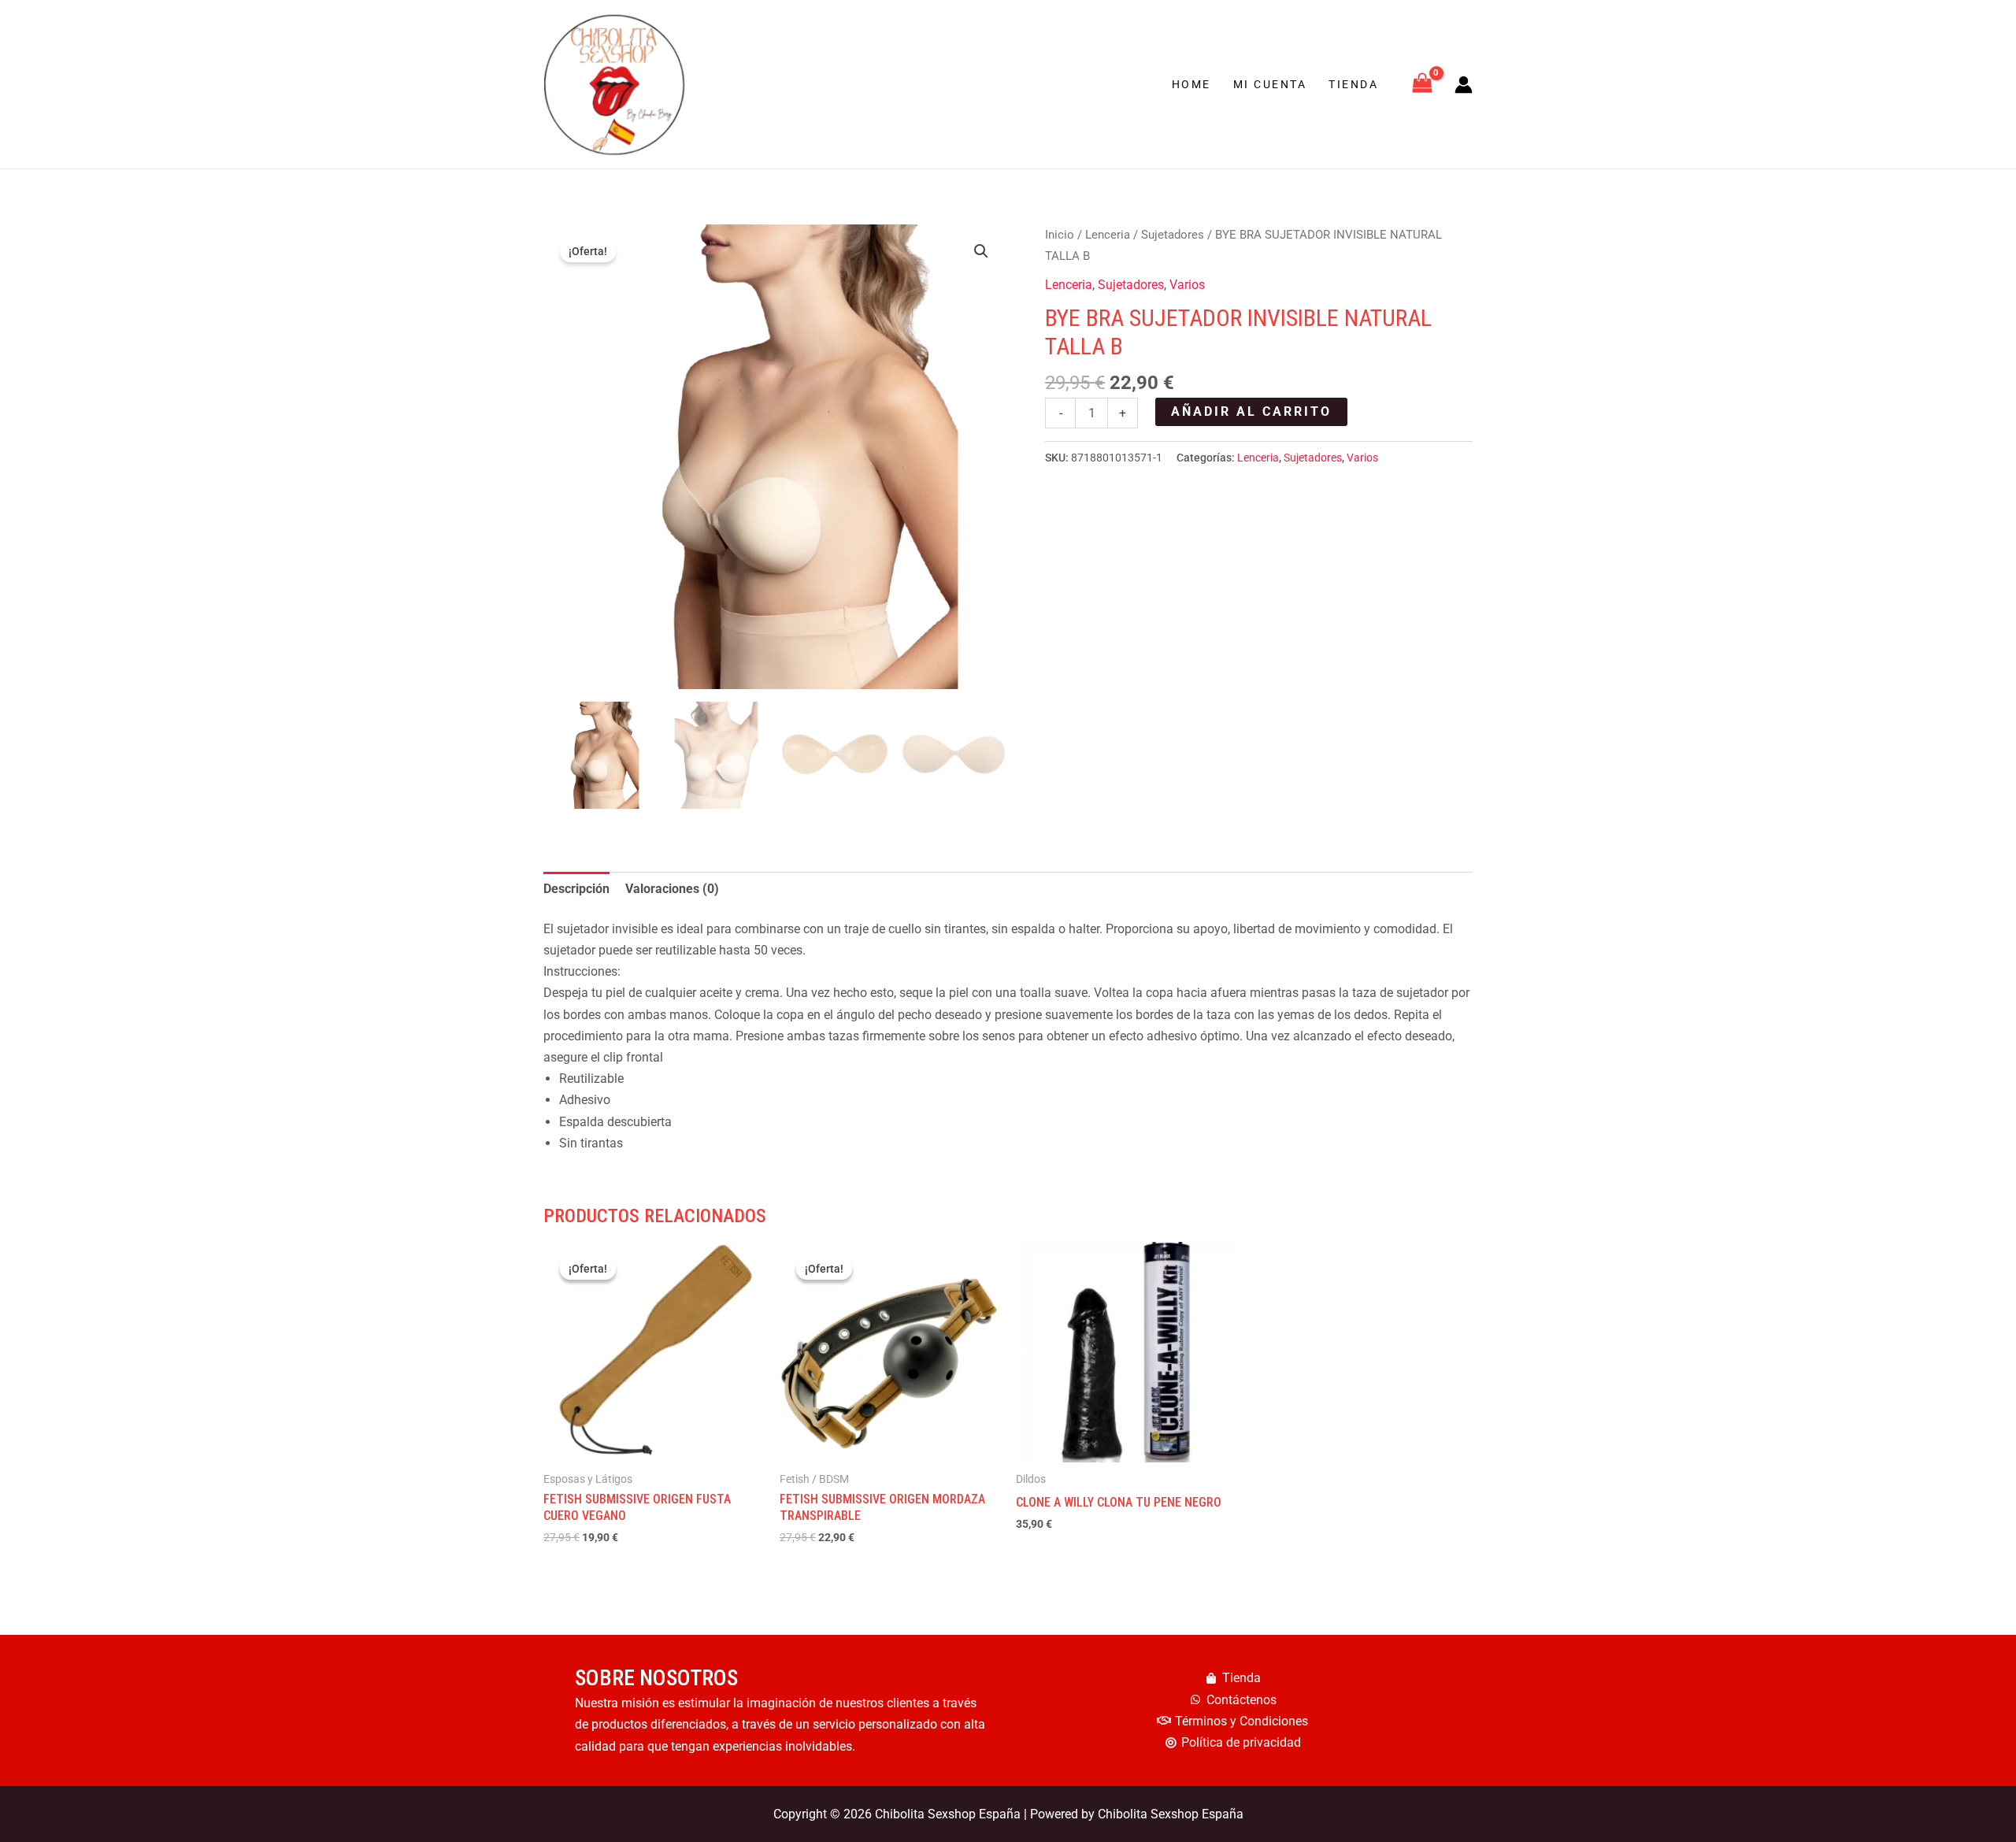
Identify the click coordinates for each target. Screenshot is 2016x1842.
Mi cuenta (1270, 84)
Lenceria (1108, 235)
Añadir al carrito (1251, 411)
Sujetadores (1173, 235)
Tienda (1353, 84)
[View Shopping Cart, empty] (1422, 85)
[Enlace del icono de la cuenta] (1464, 85)
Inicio (1060, 235)
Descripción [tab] (576, 889)
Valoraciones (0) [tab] (672, 889)
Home (1191, 84)
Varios (1187, 285)
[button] (981, 251)
